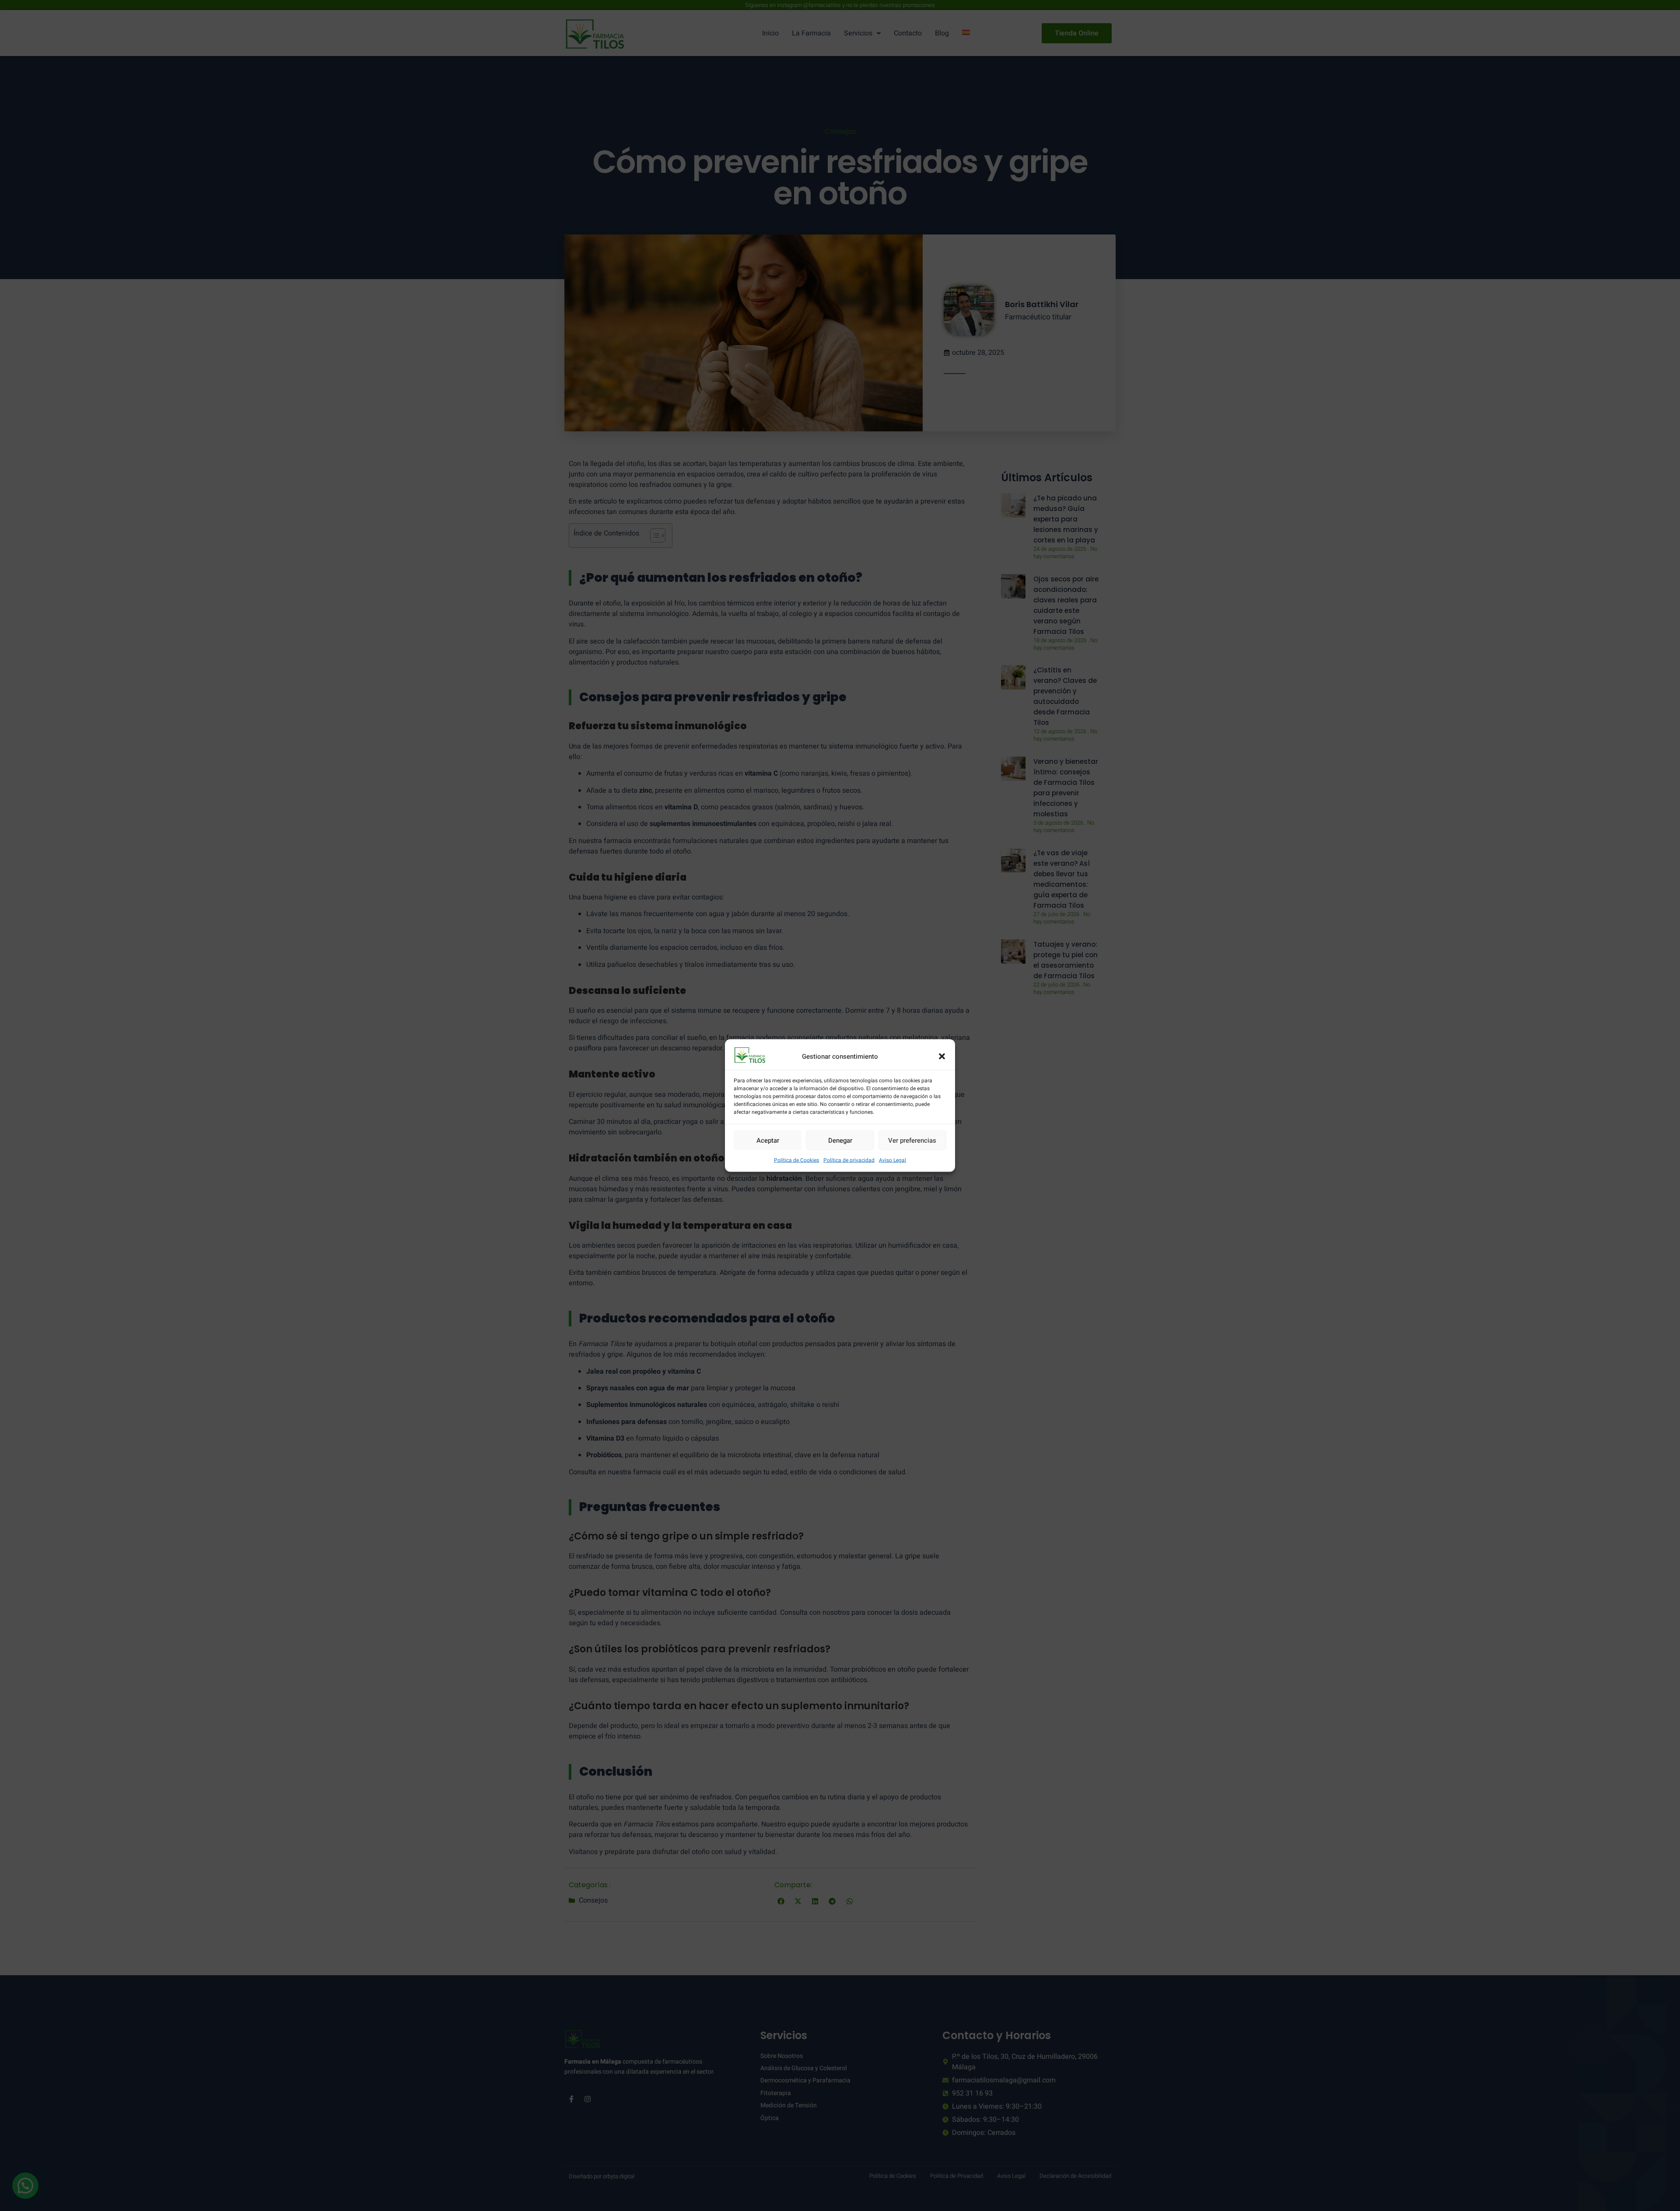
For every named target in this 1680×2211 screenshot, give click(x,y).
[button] (942, 1056)
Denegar (840, 1140)
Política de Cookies (796, 1160)
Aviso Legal (892, 1160)
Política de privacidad (849, 1160)
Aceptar (768, 1140)
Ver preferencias (912, 1140)
